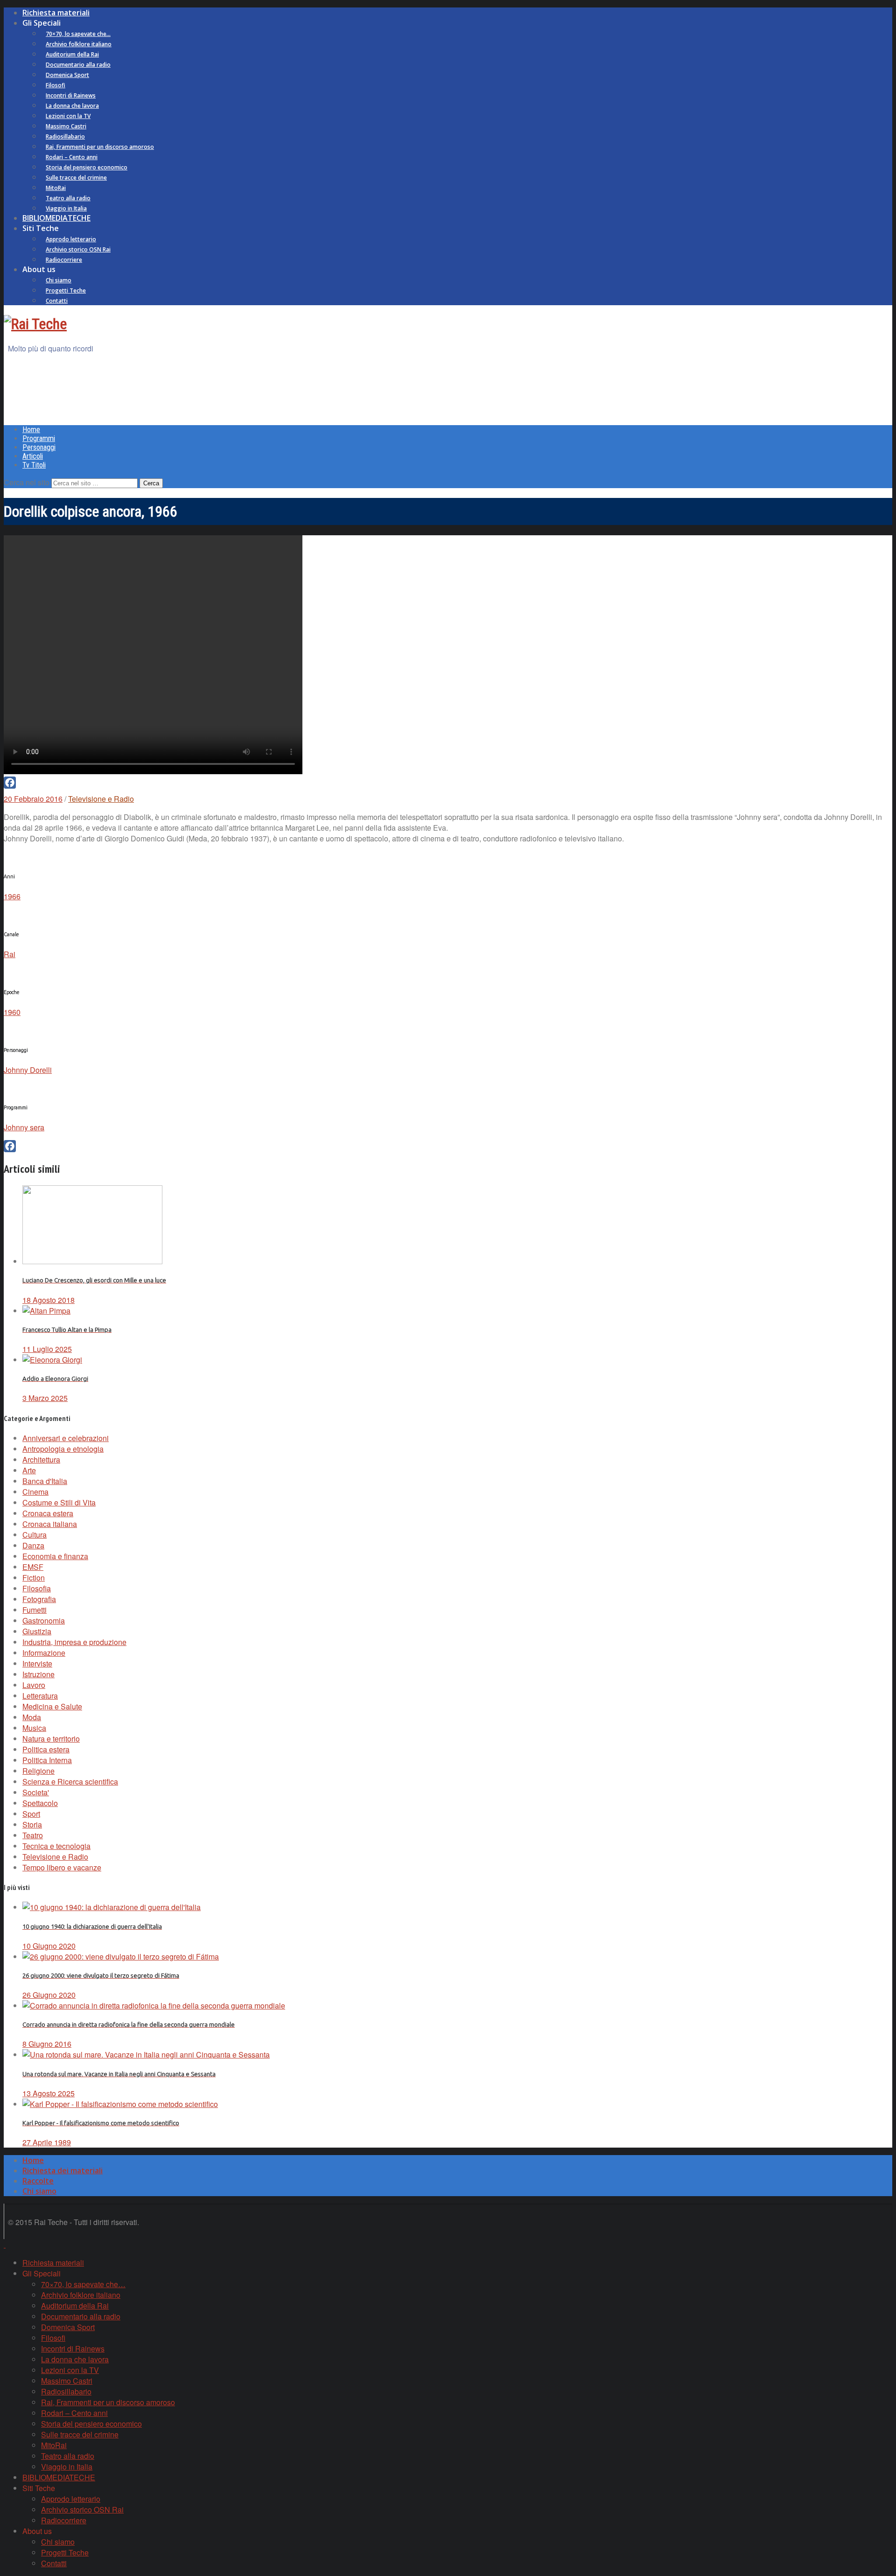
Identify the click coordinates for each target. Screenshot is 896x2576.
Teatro (33, 1835)
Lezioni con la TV (68, 116)
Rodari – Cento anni (72, 157)
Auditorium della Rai (72, 54)
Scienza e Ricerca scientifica (70, 1781)
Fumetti (35, 1610)
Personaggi (39, 447)
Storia (32, 1824)
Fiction (34, 1578)
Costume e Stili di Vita (59, 1502)
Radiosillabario (65, 136)
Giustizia (37, 1631)
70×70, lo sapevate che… (78, 34)
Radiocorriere (64, 260)
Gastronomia (44, 1620)
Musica (34, 1728)
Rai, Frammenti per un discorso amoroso (100, 147)
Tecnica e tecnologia (56, 1846)
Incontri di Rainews (71, 95)
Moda (32, 1717)
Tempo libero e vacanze (62, 1867)
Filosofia (37, 1588)
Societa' (36, 1792)
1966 (12, 896)
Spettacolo (40, 1803)
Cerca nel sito (27, 482)
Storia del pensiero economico (87, 167)
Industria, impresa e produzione (74, 1642)
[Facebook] (448, 783)
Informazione (44, 1653)
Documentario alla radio (78, 65)
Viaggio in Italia (66, 208)
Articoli (33, 456)
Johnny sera (24, 1127)
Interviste (37, 1663)
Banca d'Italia (45, 1481)
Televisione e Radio (101, 799)
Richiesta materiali (56, 13)
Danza (33, 1545)
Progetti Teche (66, 290)
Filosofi (56, 85)
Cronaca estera (48, 1513)
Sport (31, 1814)
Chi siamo (59, 280)
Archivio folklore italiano (79, 44)
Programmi (39, 438)
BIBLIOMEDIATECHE (56, 218)
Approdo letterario (71, 239)
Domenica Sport (67, 75)
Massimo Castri (66, 126)
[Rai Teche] (35, 324)
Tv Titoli (34, 465)
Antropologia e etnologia (63, 1449)
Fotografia (39, 1599)
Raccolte (38, 2181)
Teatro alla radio (68, 198)
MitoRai (56, 188)
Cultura (35, 1535)
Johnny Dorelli (28, 1070)
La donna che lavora (72, 106)
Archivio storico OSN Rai (78, 249)
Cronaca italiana (50, 1524)
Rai (10, 954)
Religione (38, 1771)
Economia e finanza (55, 1556)
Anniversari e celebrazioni (66, 1438)
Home (31, 430)
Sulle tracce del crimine (76, 178)
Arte (29, 1470)
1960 (12, 1012)
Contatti (57, 301)
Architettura (41, 1459)
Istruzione (38, 1674)
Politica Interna (47, 1760)
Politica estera (46, 1749)
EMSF (33, 1567)
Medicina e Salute (52, 1706)
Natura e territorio (51, 1739)
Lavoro (34, 1685)
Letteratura (40, 1696)
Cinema (35, 1492)
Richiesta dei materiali (63, 2170)
